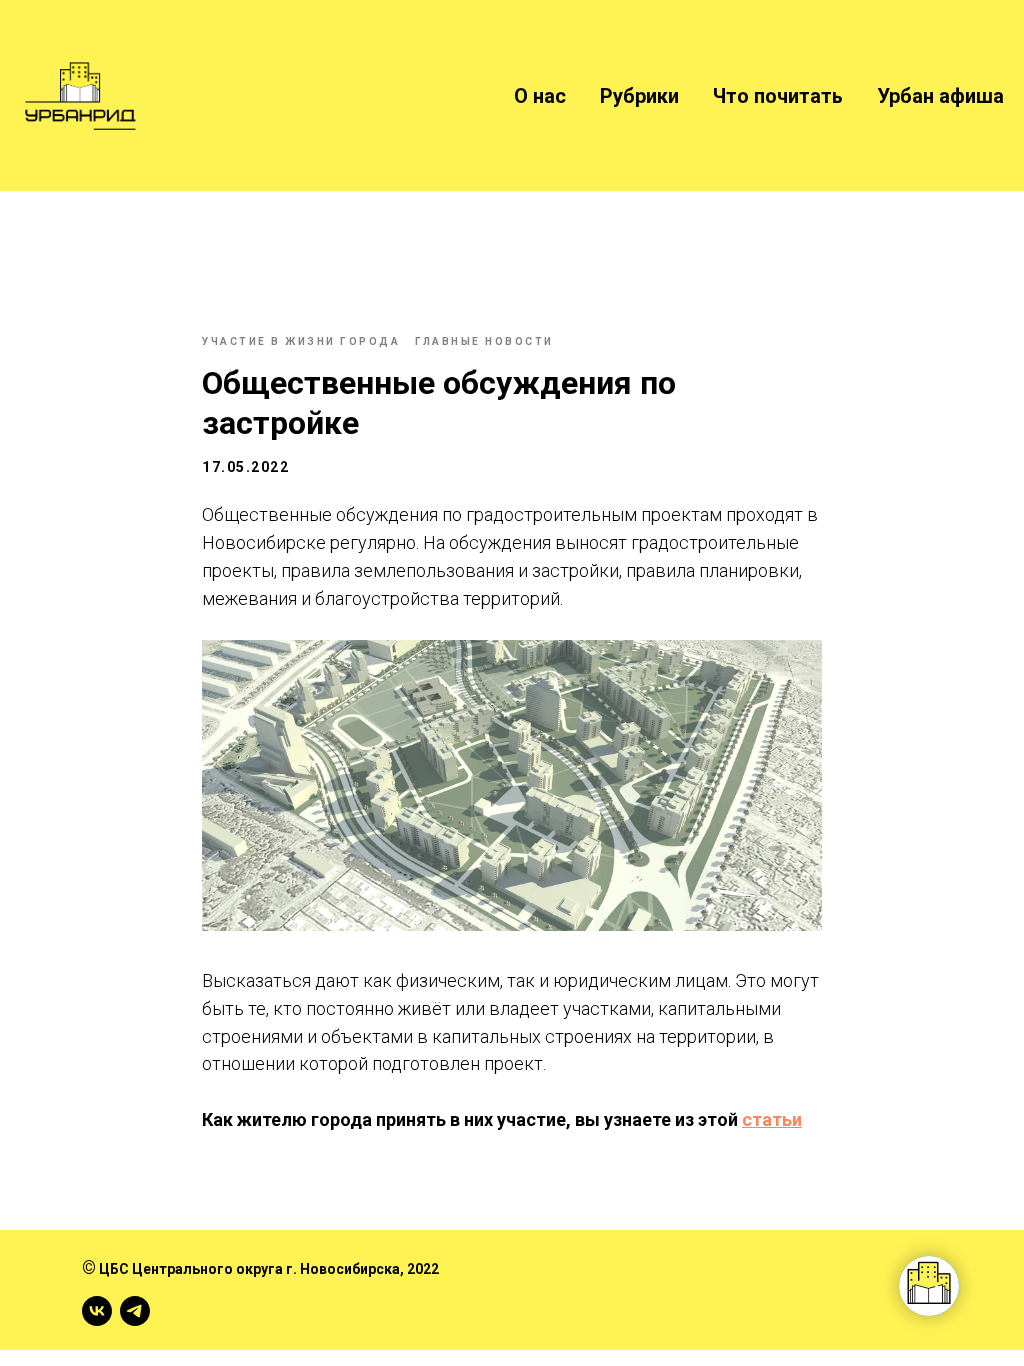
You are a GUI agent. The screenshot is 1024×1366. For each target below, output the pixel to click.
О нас (540, 96)
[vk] (97, 1311)
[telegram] (135, 1311)
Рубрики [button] (639, 96)
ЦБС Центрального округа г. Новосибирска (249, 1269)
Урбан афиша (940, 96)
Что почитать (778, 96)
